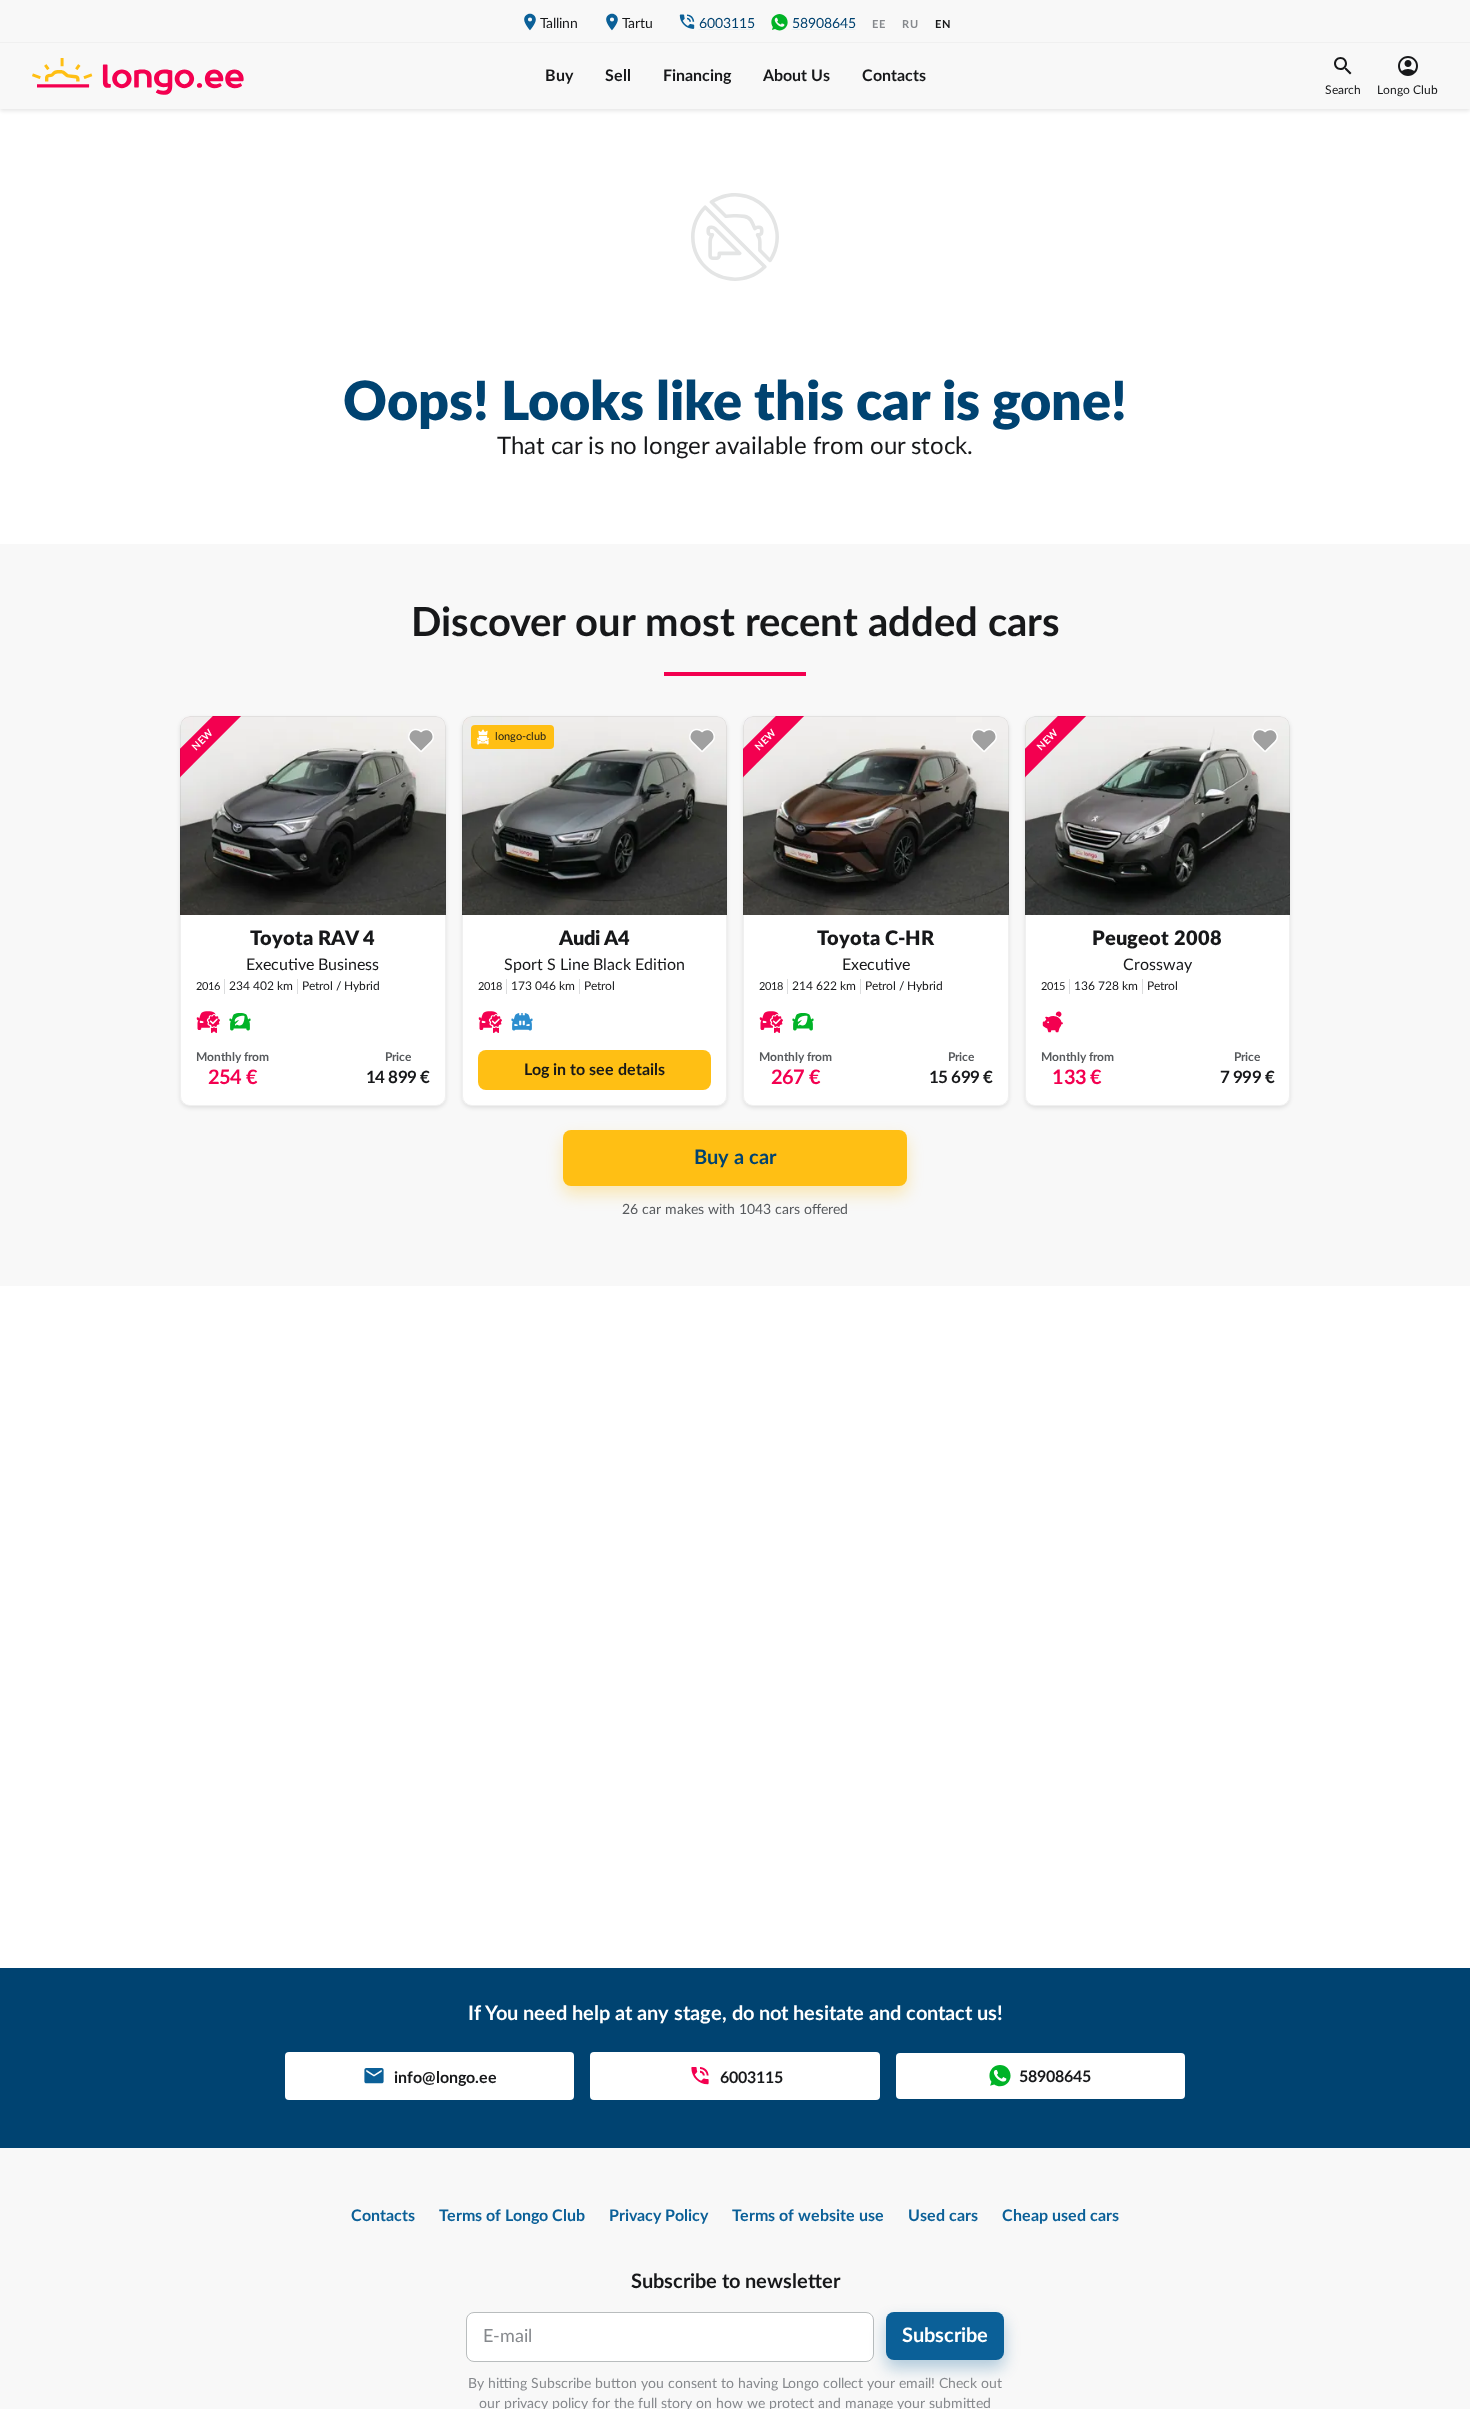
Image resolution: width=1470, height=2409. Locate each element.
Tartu (637, 24)
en (943, 24)
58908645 (824, 24)
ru (910, 24)
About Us (796, 76)
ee (879, 24)
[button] (1343, 76)
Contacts (894, 76)
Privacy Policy (658, 2216)
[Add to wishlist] (421, 740)
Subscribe (945, 2336)
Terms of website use (808, 2216)
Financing (697, 76)
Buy (559, 76)
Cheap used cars (1060, 2216)
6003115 (727, 24)
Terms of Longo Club (512, 2216)
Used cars (943, 2216)
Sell (618, 76)
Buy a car (735, 1158)
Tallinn (559, 24)
